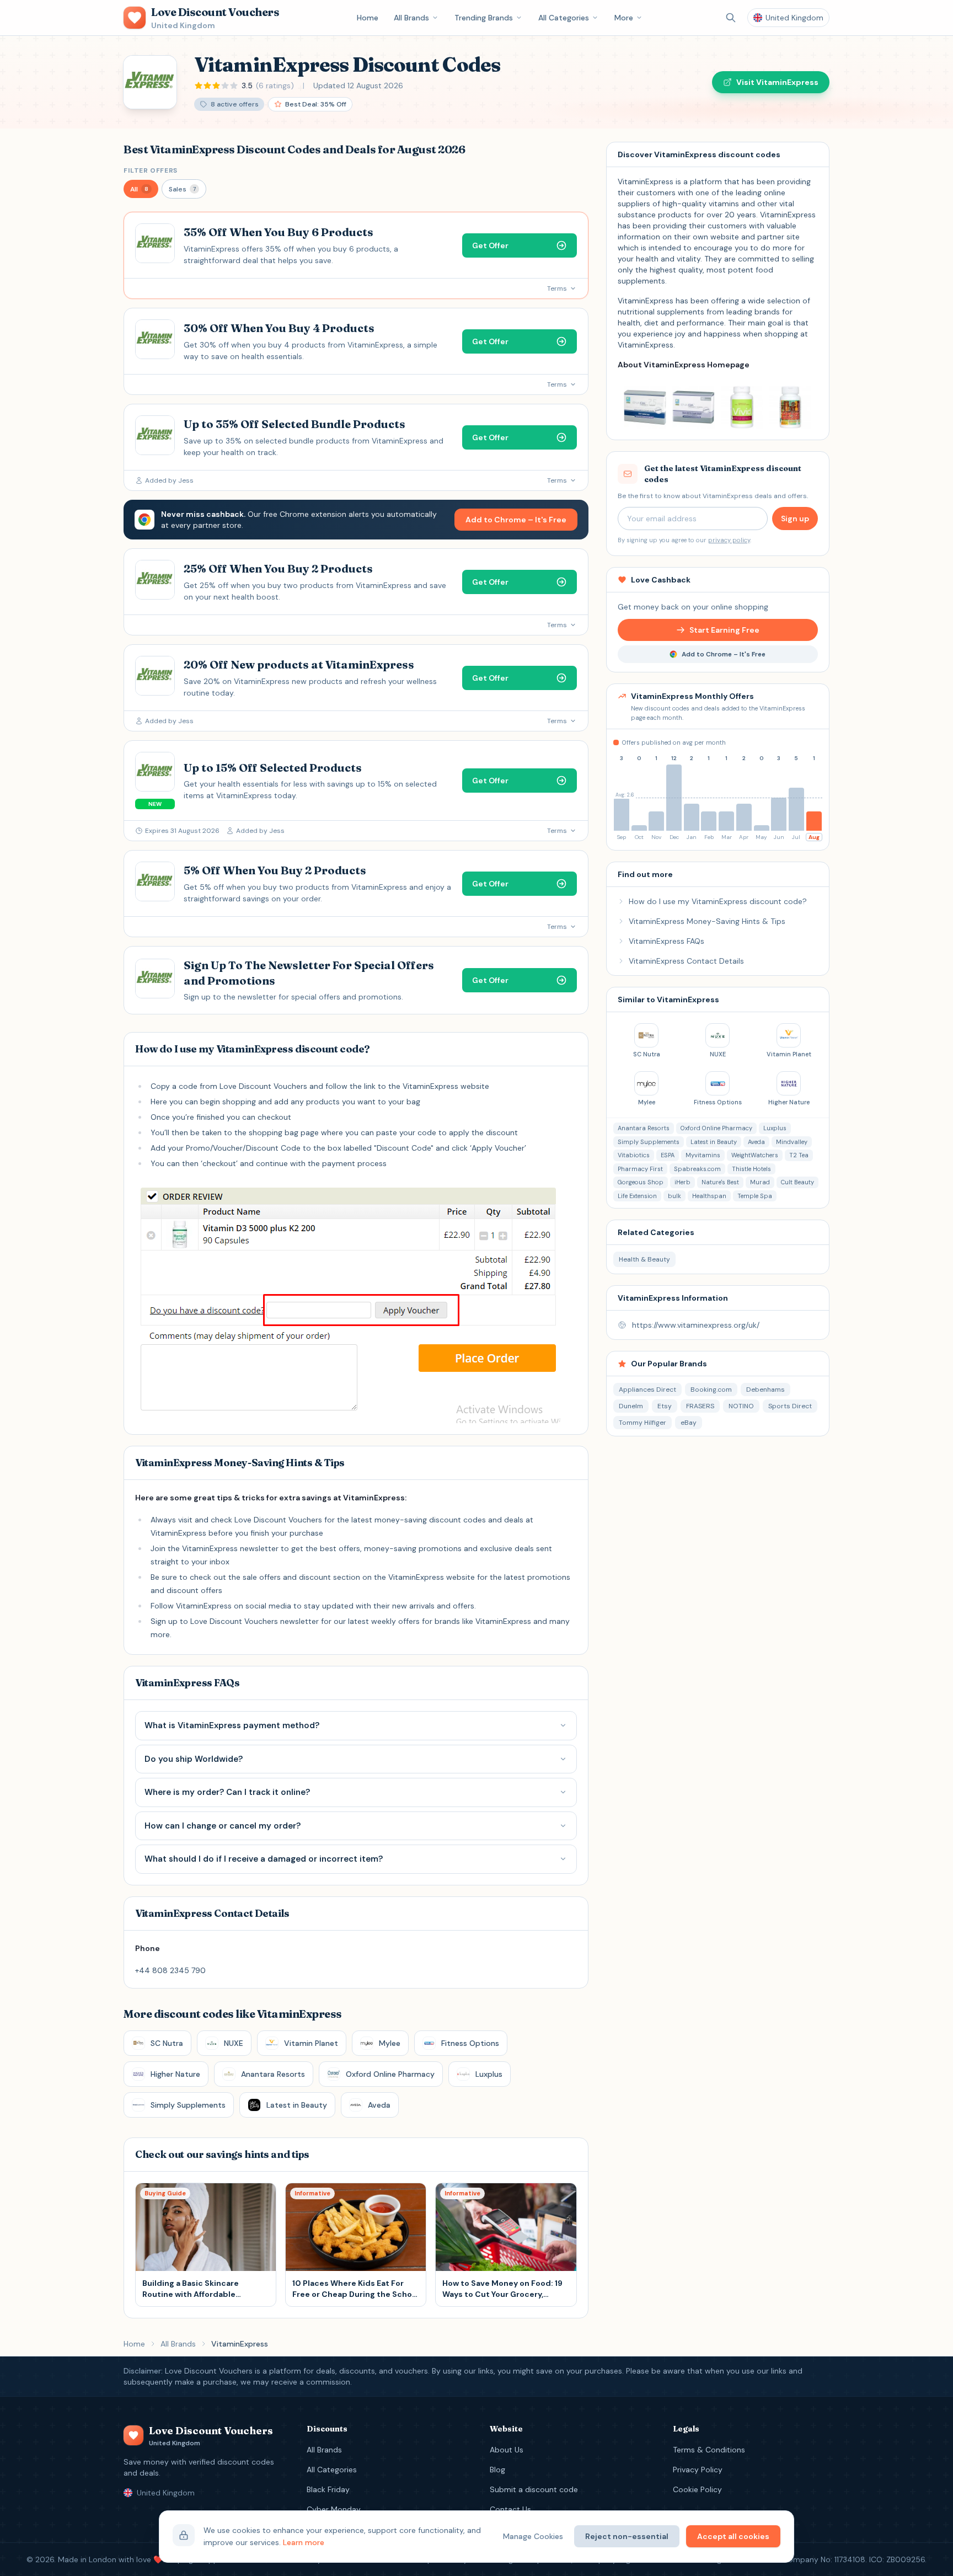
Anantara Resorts (644, 1128)
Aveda (756, 1142)
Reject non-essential (627, 2536)
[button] (141, 189)
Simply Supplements (649, 1142)
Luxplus (775, 1128)
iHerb (682, 1182)
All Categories (564, 18)
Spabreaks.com (697, 1169)
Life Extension (637, 1196)
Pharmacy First (640, 1169)
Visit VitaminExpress (777, 82)
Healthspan (709, 1196)
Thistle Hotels (751, 1169)
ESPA (668, 1155)
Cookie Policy (697, 2489)
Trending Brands (484, 18)
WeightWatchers (755, 1155)
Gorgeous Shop (641, 1182)
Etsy (665, 1406)
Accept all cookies (733, 2536)
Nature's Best (720, 1182)
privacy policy (729, 540)
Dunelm (631, 1406)
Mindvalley (792, 1142)
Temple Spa (755, 1196)
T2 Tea (799, 1155)
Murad (760, 1182)
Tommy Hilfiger (643, 1423)
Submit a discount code (534, 2489)
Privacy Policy (698, 2470)
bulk (674, 1196)
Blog (497, 2470)
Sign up (795, 519)
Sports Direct (790, 1406)
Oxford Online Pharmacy (716, 1128)
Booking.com (711, 1389)
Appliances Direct (647, 1389)
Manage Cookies (533, 2536)
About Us (507, 2450)
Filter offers (151, 170)
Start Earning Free (724, 630)
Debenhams (765, 1389)
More (624, 18)
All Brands (411, 18)
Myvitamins (703, 1155)
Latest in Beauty (714, 1142)
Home (368, 18)
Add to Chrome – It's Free (516, 520)
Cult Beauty (797, 1182)
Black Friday (328, 2489)
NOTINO (741, 1406)
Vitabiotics (634, 1155)
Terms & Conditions (709, 2450)
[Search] (731, 18)
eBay (689, 1423)
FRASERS (700, 1406)
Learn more (304, 2542)
